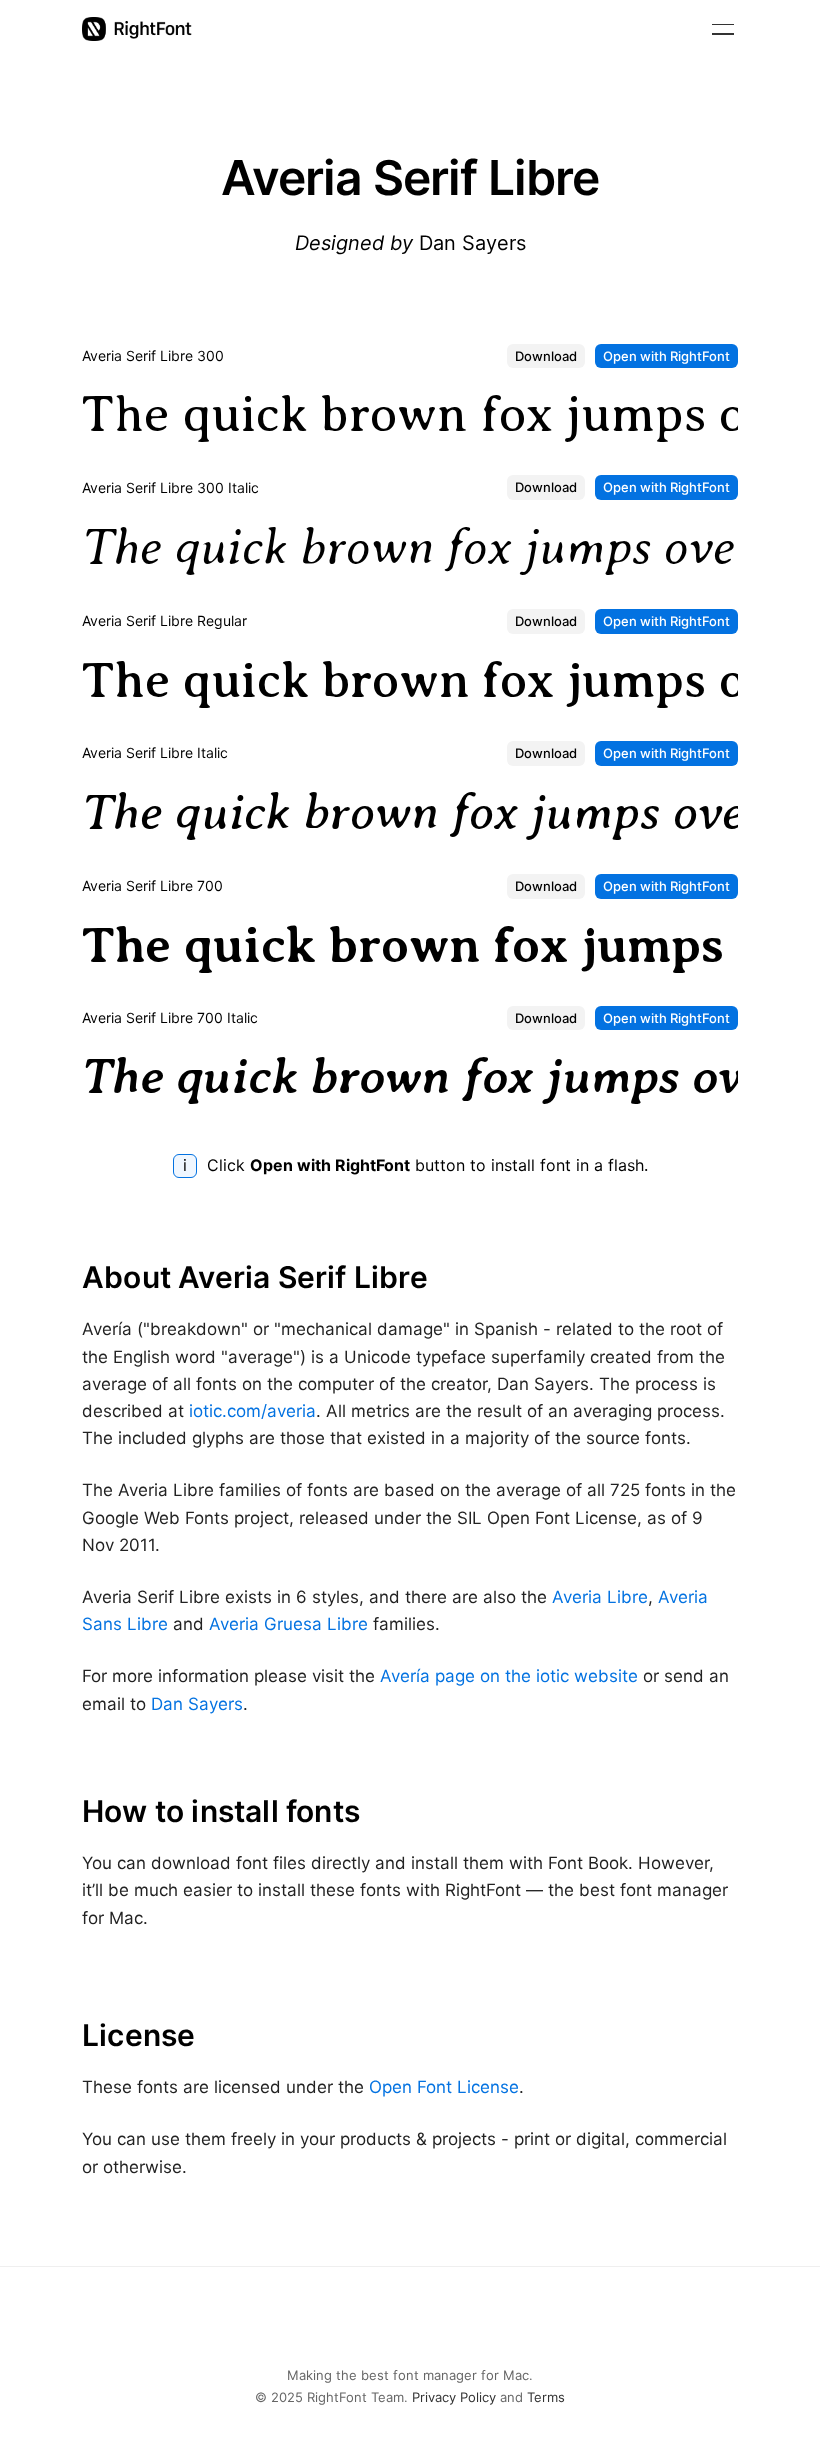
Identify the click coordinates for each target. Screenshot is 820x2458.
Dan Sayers (197, 1704)
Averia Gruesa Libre (288, 1624)
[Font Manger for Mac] (137, 29)
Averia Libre (600, 1597)
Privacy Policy (454, 2397)
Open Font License (444, 2087)
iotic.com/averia (252, 1411)
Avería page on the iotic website (509, 1676)
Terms (546, 2397)
